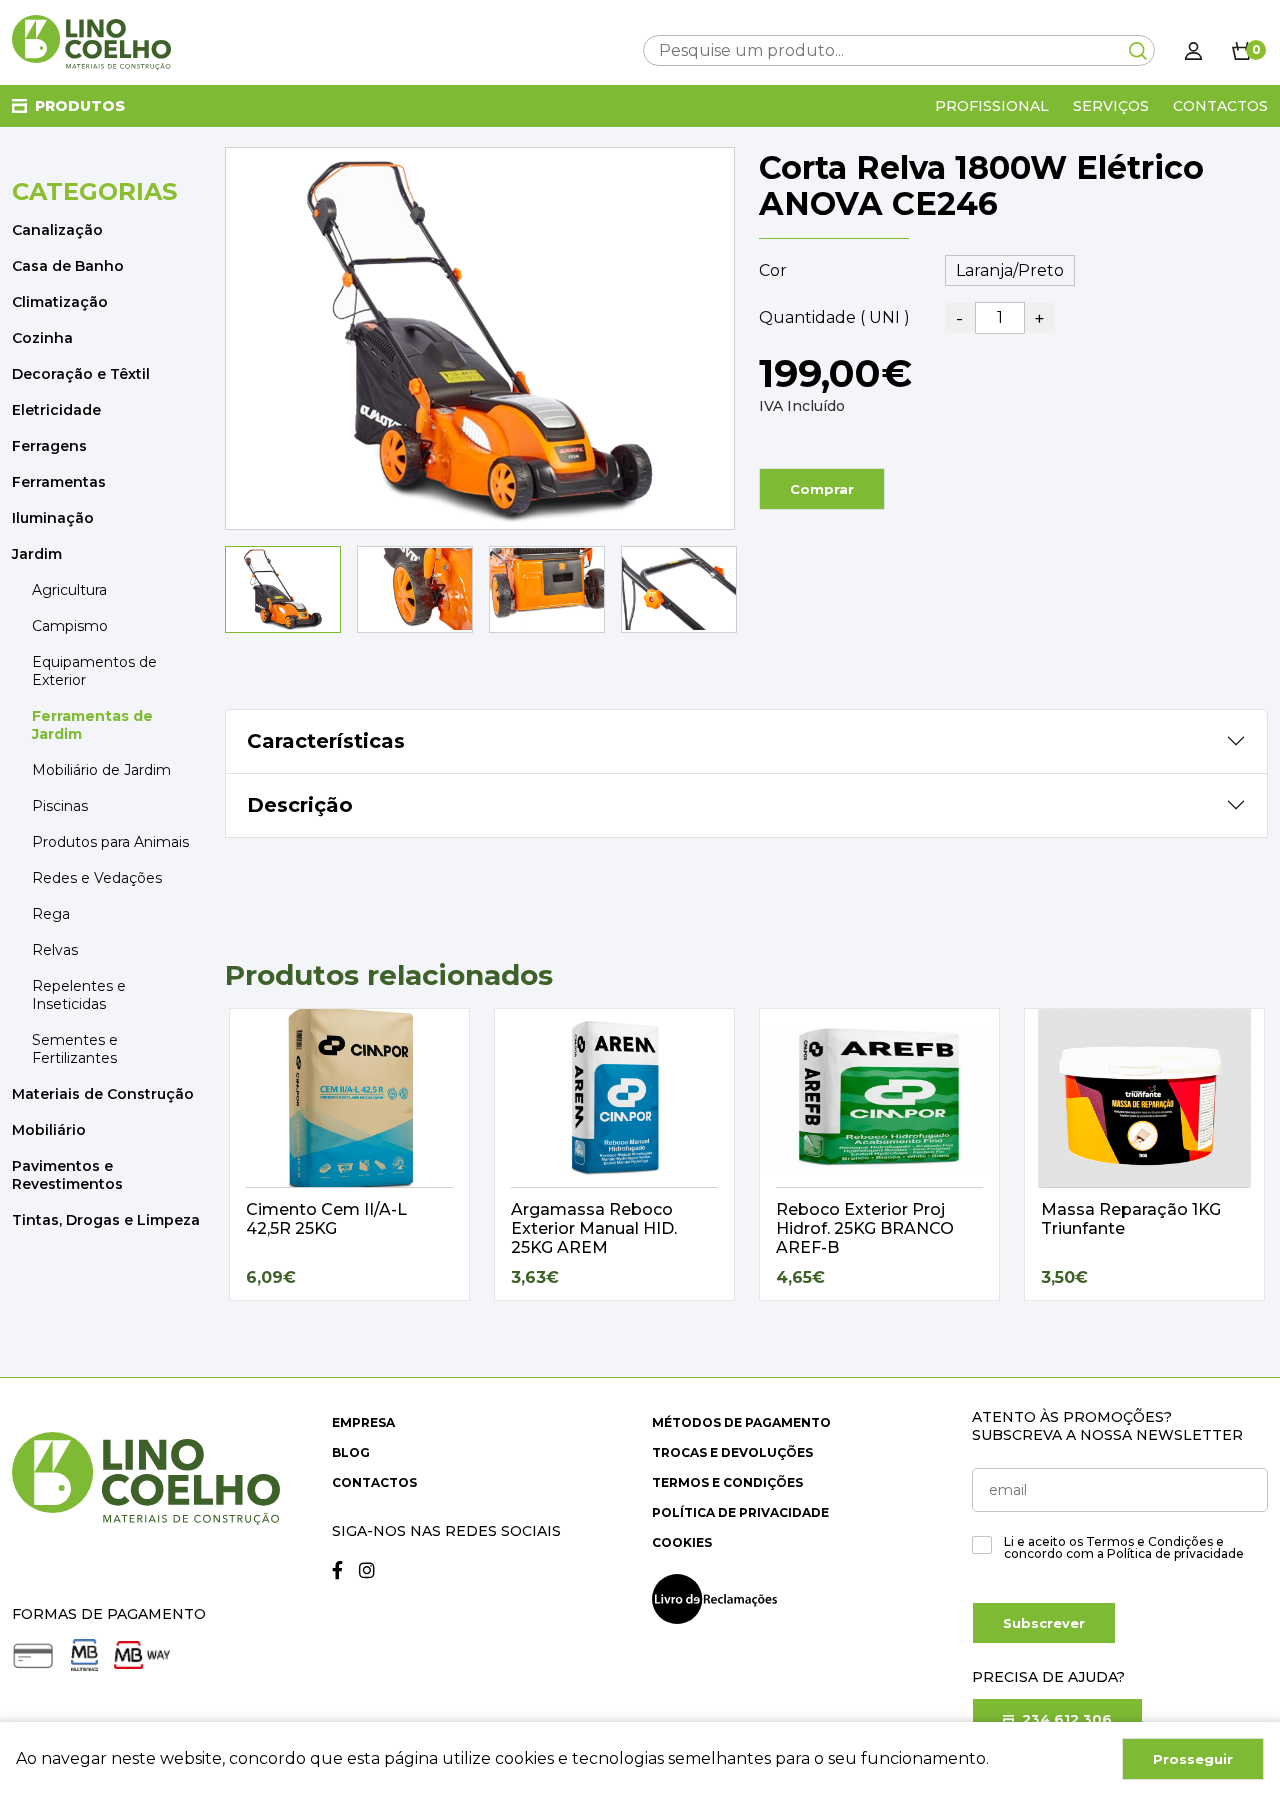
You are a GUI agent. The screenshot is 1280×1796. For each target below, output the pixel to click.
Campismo (70, 626)
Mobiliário (49, 1130)
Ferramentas (59, 482)
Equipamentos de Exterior (94, 671)
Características (326, 741)
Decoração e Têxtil (81, 374)
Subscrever (1044, 1623)
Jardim (37, 554)
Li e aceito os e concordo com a (1124, 1548)
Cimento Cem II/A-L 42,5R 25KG (326, 1219)
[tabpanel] (349, 1154)
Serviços (1111, 106)
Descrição (300, 805)
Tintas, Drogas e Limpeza (106, 1220)
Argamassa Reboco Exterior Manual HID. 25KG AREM (594, 1228)
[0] (1242, 50)
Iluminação (53, 518)
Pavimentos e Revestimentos (67, 1175)
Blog (351, 1452)
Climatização (60, 302)
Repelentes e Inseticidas (79, 995)
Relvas (55, 950)
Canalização (57, 230)
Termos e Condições (727, 1482)
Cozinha (42, 338)
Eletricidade (56, 410)
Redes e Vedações (97, 878)
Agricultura (69, 590)
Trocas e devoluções (732, 1452)
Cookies (682, 1542)
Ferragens (49, 446)
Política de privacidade (740, 1512)
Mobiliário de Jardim (101, 770)
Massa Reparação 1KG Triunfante (1131, 1219)
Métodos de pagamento (741, 1422)
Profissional (992, 106)
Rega (51, 914)
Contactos (1220, 106)
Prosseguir (1193, 1759)
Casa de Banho (68, 266)
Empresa (363, 1422)
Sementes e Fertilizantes (75, 1049)
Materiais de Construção (103, 1094)
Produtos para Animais (110, 842)
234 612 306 (1065, 1719)
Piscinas (60, 806)
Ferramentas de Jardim (92, 725)
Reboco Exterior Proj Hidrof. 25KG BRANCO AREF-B (865, 1228)
